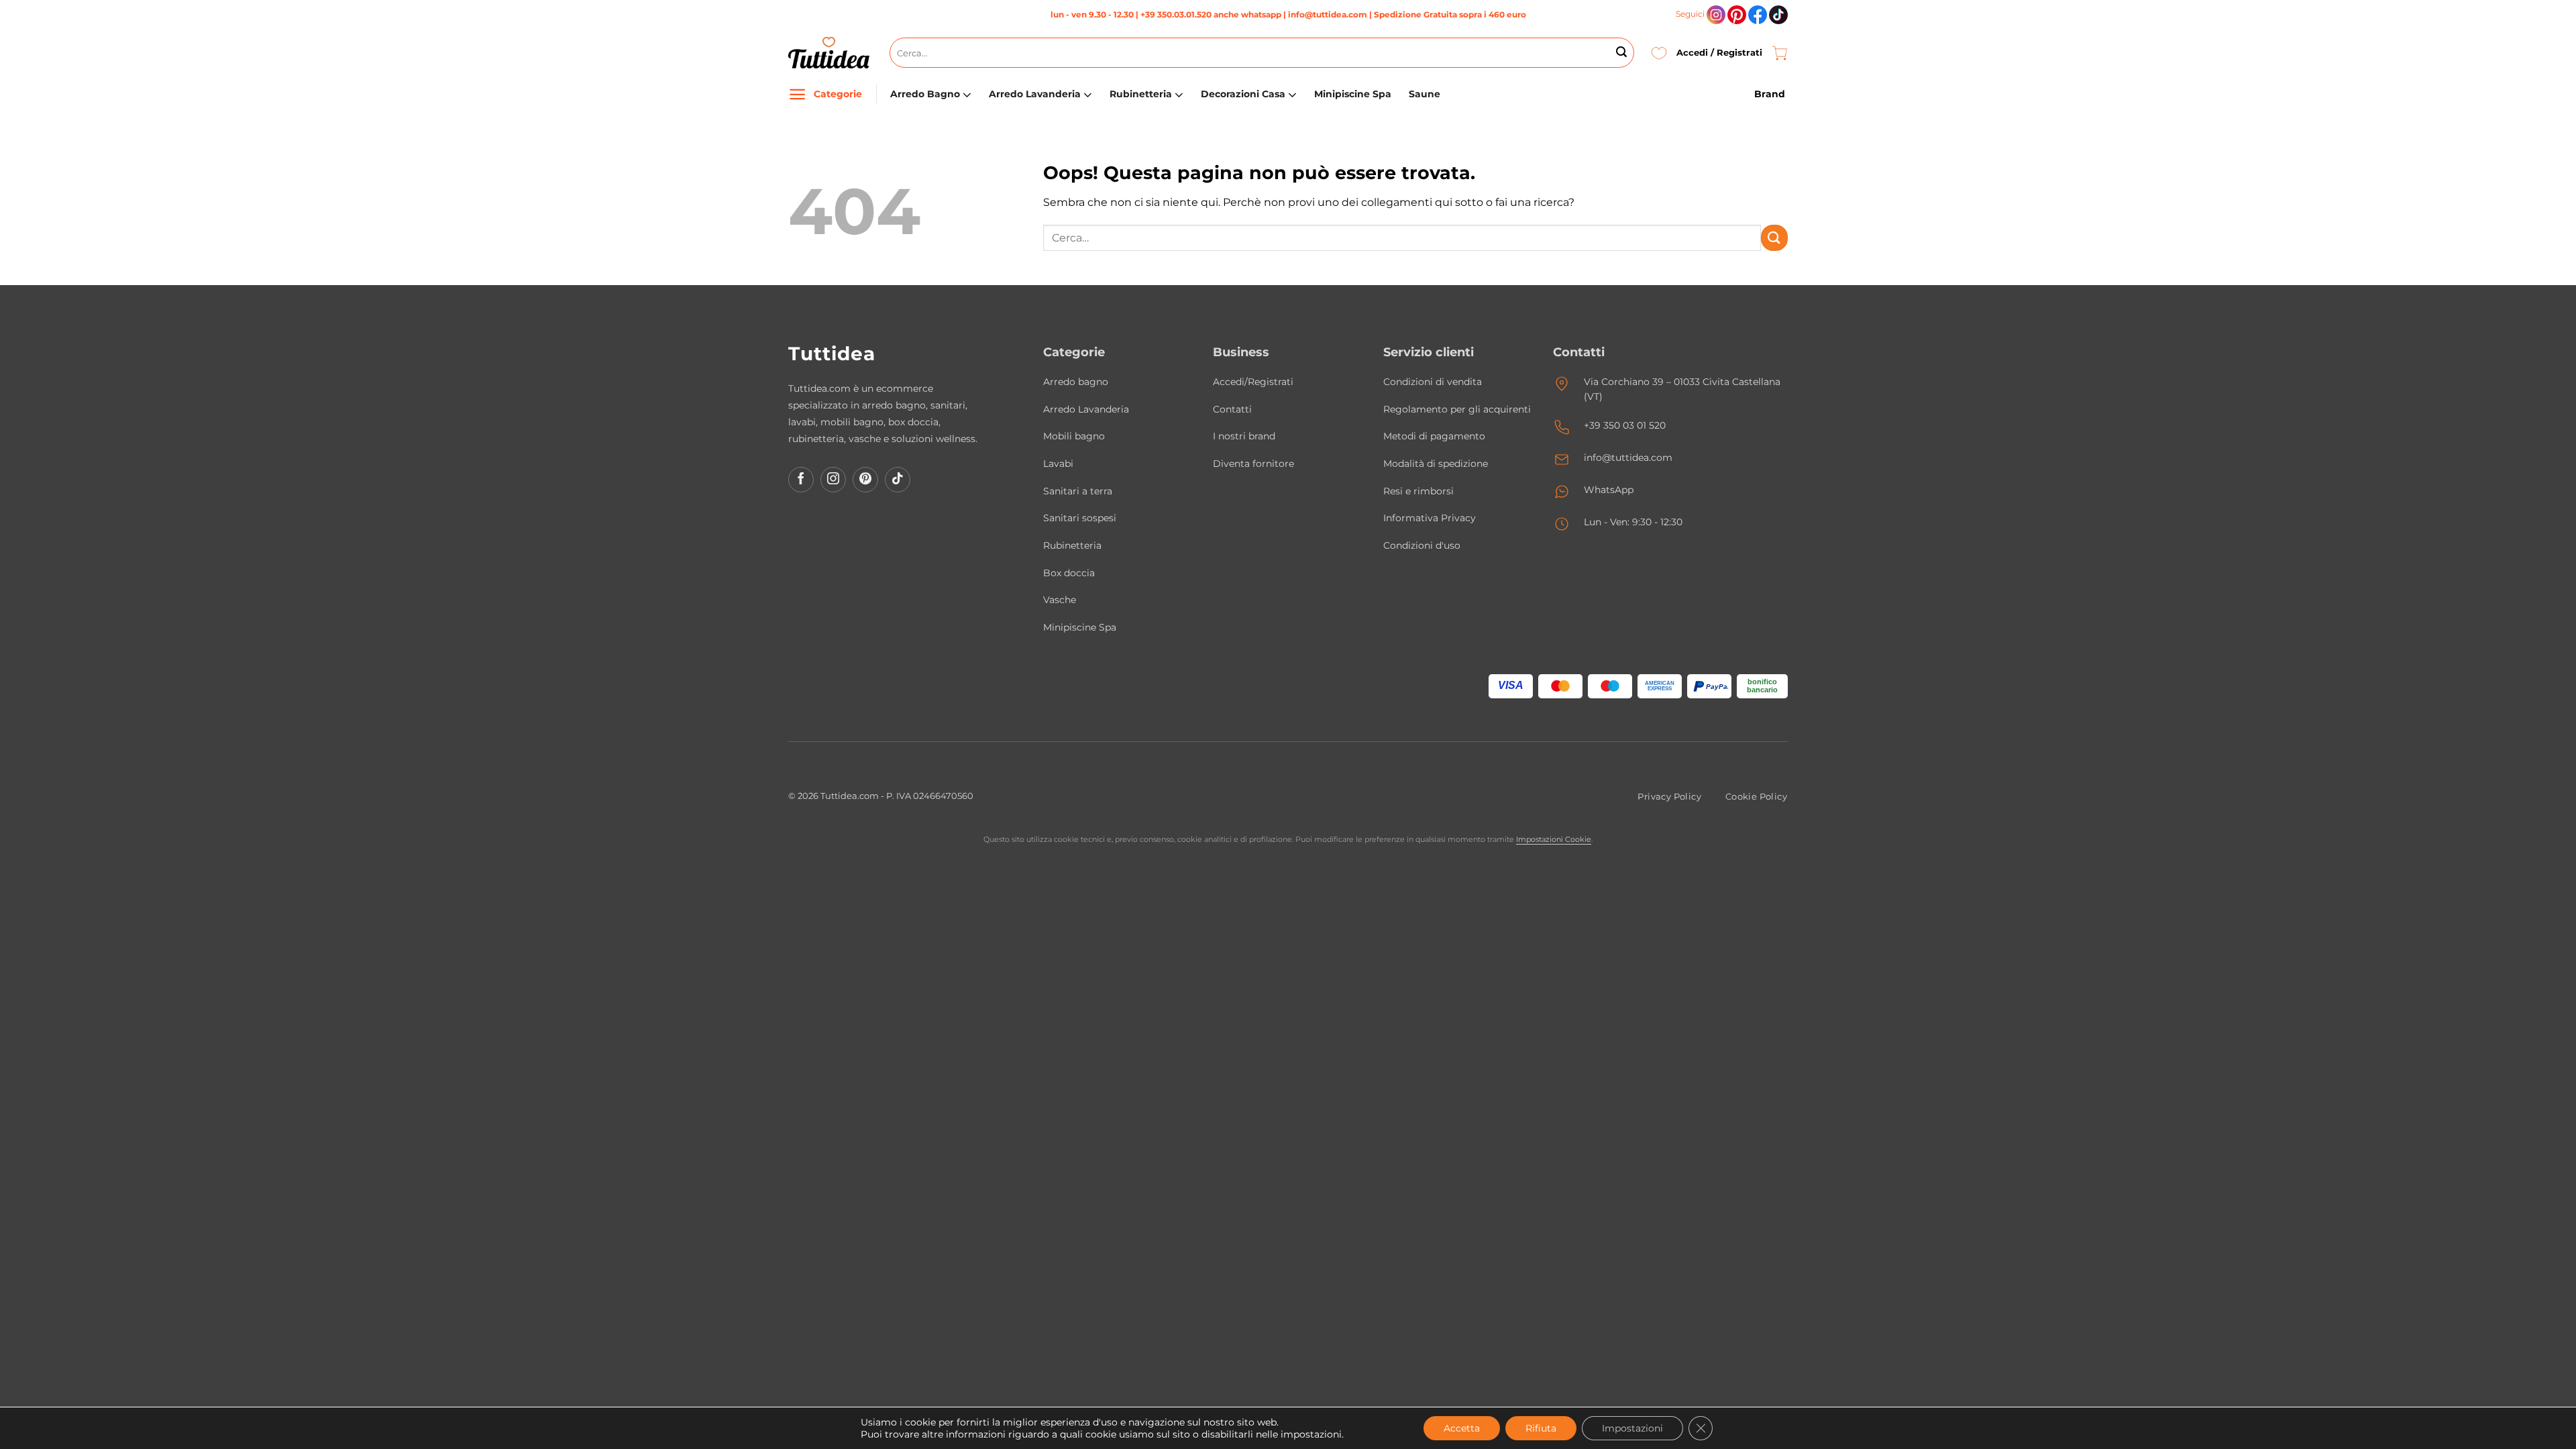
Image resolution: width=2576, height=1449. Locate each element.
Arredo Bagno (925, 94)
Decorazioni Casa (1243, 94)
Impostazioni (1632, 1428)
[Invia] (1621, 53)
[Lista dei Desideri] (1659, 53)
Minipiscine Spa (1353, 94)
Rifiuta (1541, 1428)
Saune (1425, 94)
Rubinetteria (1141, 94)
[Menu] (797, 94)
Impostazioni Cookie (1554, 839)
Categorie (838, 94)
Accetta (1462, 1428)
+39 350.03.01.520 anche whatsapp (1211, 14)
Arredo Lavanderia (1035, 94)
